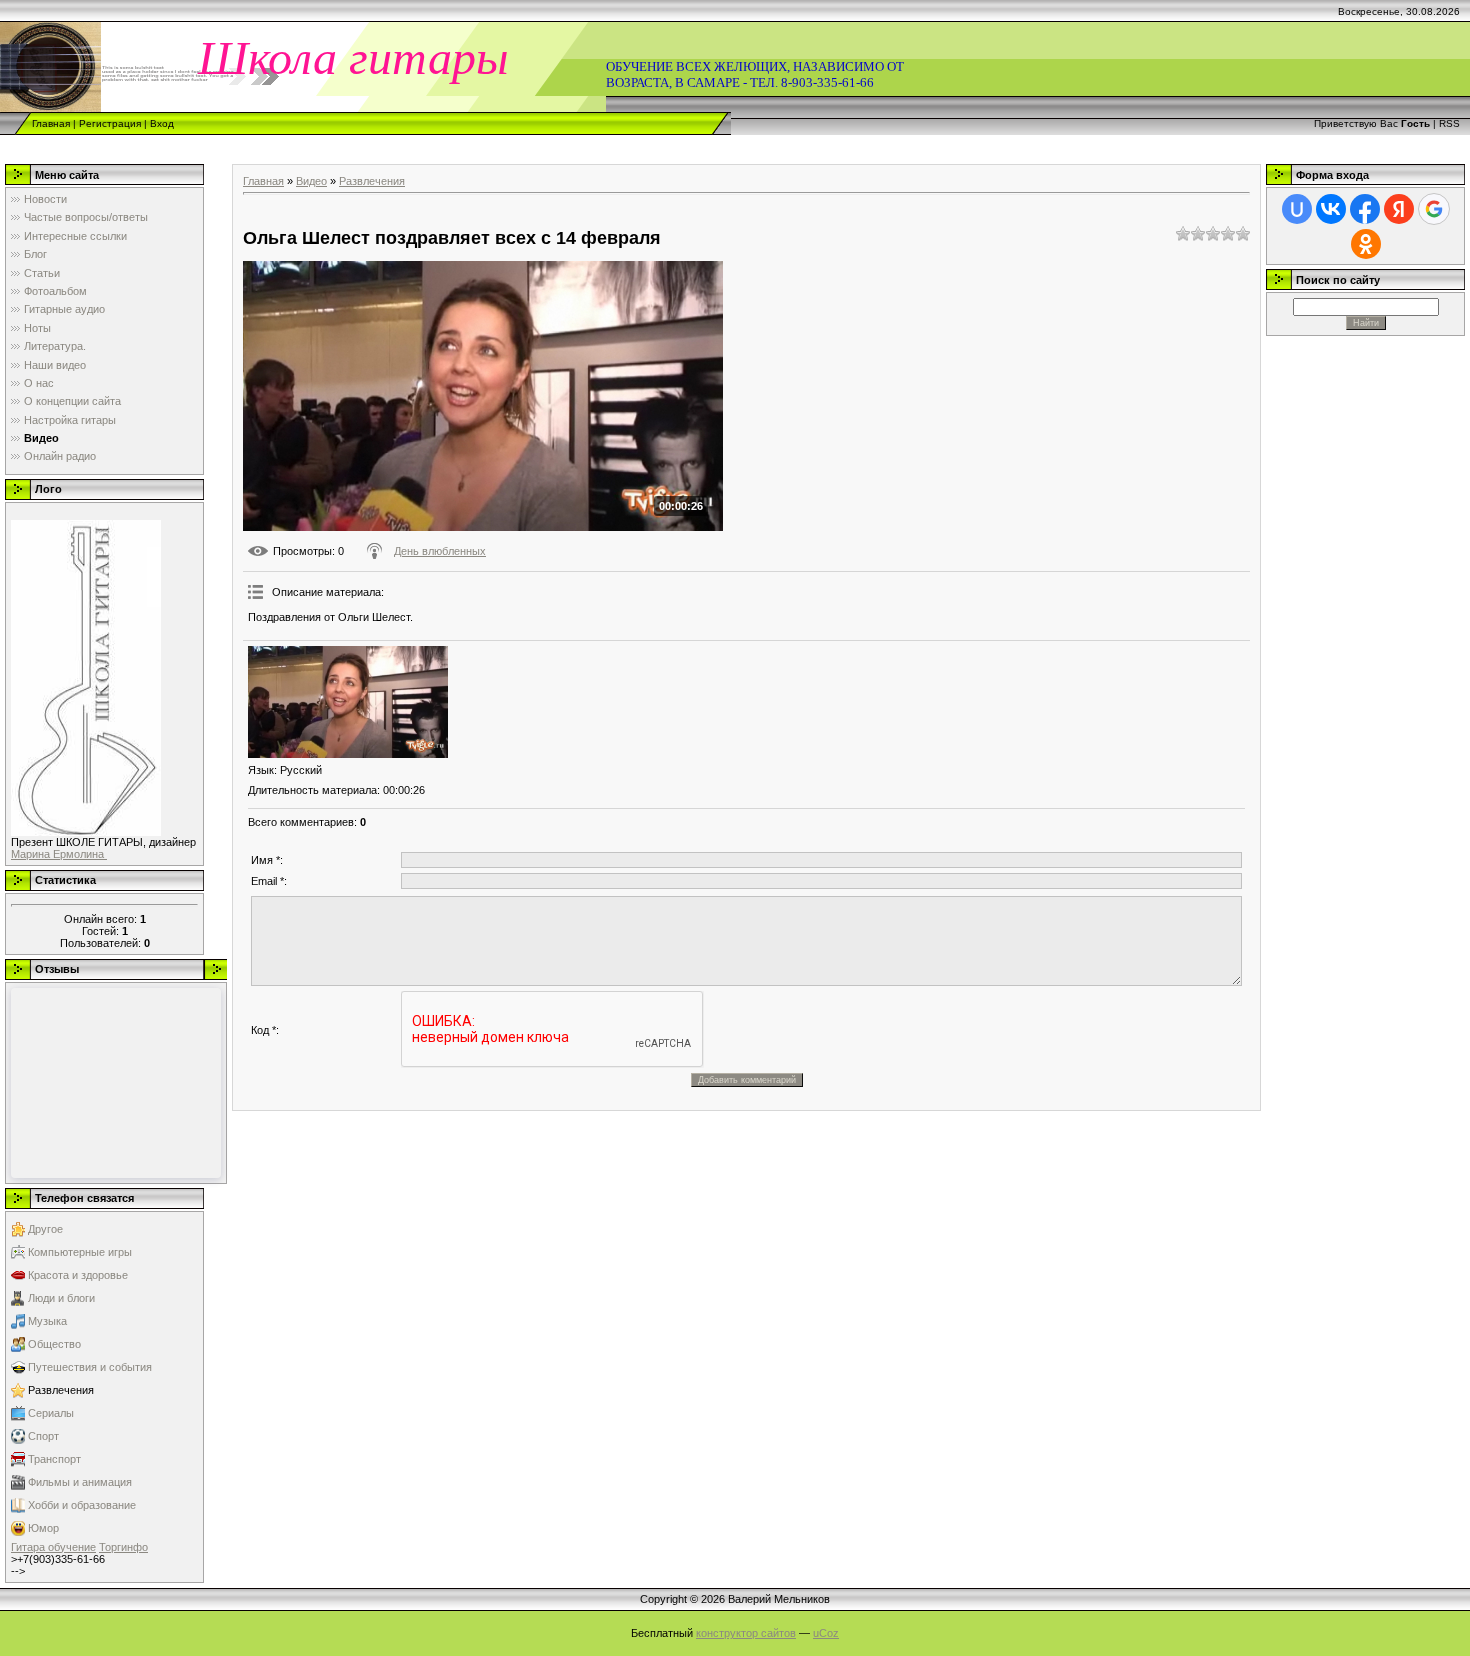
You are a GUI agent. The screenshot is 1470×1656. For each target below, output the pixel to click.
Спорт (43, 1436)
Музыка (47, 1321)
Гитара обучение (53, 1547)
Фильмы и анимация (80, 1482)
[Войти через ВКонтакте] (1331, 209)
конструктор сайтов (746, 1633)
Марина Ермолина (59, 854)
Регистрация (110, 123)
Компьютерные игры (80, 1252)
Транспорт (54, 1459)
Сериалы (51, 1413)
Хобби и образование (82, 1505)
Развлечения (61, 1390)
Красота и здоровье (78, 1275)
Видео (311, 181)
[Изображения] (348, 702)
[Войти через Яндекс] (1399, 209)
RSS (1449, 123)
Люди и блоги (61, 1298)
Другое (45, 1229)
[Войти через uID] (1297, 209)
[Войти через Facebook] (1365, 209)
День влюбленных (440, 551)
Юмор (43, 1528)
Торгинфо (123, 1547)
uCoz (826, 1633)
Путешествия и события (90, 1367)
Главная (51, 123)
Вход (162, 123)
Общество (54, 1344)
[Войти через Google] (1434, 209)
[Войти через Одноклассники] (1366, 244)
